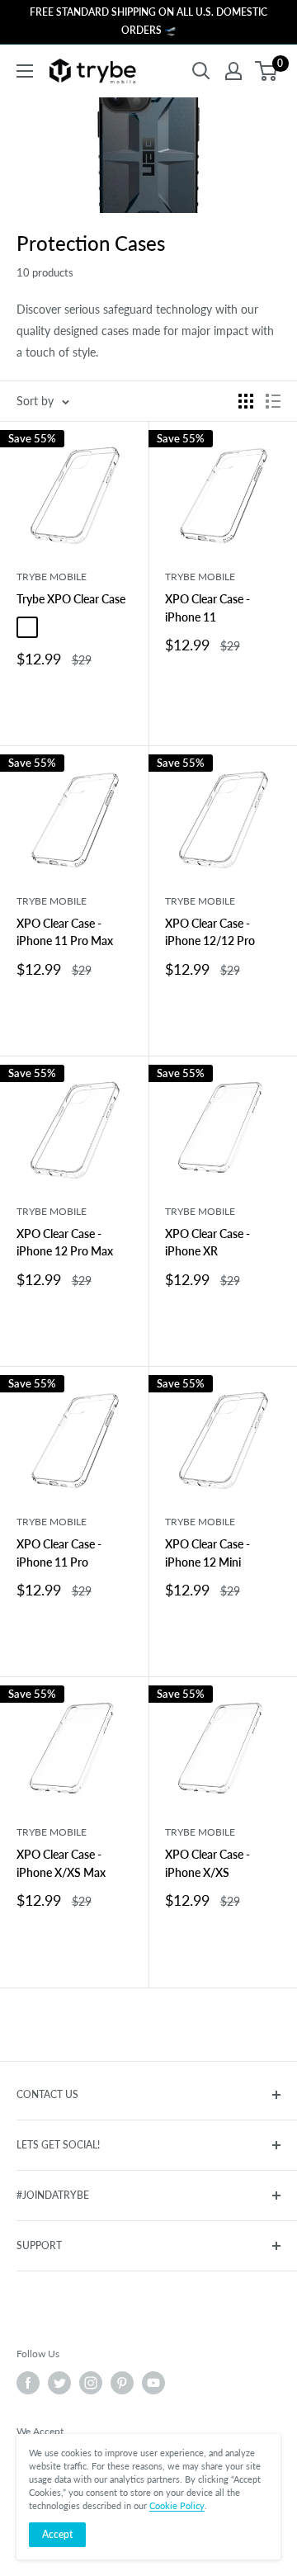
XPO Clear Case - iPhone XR (207, 1243)
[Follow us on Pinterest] (122, 2383)
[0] (267, 71)
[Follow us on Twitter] (59, 2383)
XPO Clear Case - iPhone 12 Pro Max (65, 1243)
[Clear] (27, 627)
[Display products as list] (273, 401)
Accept (57, 2534)
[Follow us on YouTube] (153, 2383)
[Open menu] (25, 71)
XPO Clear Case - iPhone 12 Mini (207, 1553)
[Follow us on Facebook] (28, 2383)
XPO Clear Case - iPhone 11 (207, 608)
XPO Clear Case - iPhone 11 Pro (59, 1553)
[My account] (233, 71)
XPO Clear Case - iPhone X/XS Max (61, 1863)
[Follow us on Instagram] (91, 2383)
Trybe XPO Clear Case (71, 599)
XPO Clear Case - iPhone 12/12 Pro (210, 932)
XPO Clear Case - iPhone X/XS (207, 1863)
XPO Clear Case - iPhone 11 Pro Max (65, 932)
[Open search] (201, 71)
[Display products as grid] (246, 401)
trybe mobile (52, 577)
